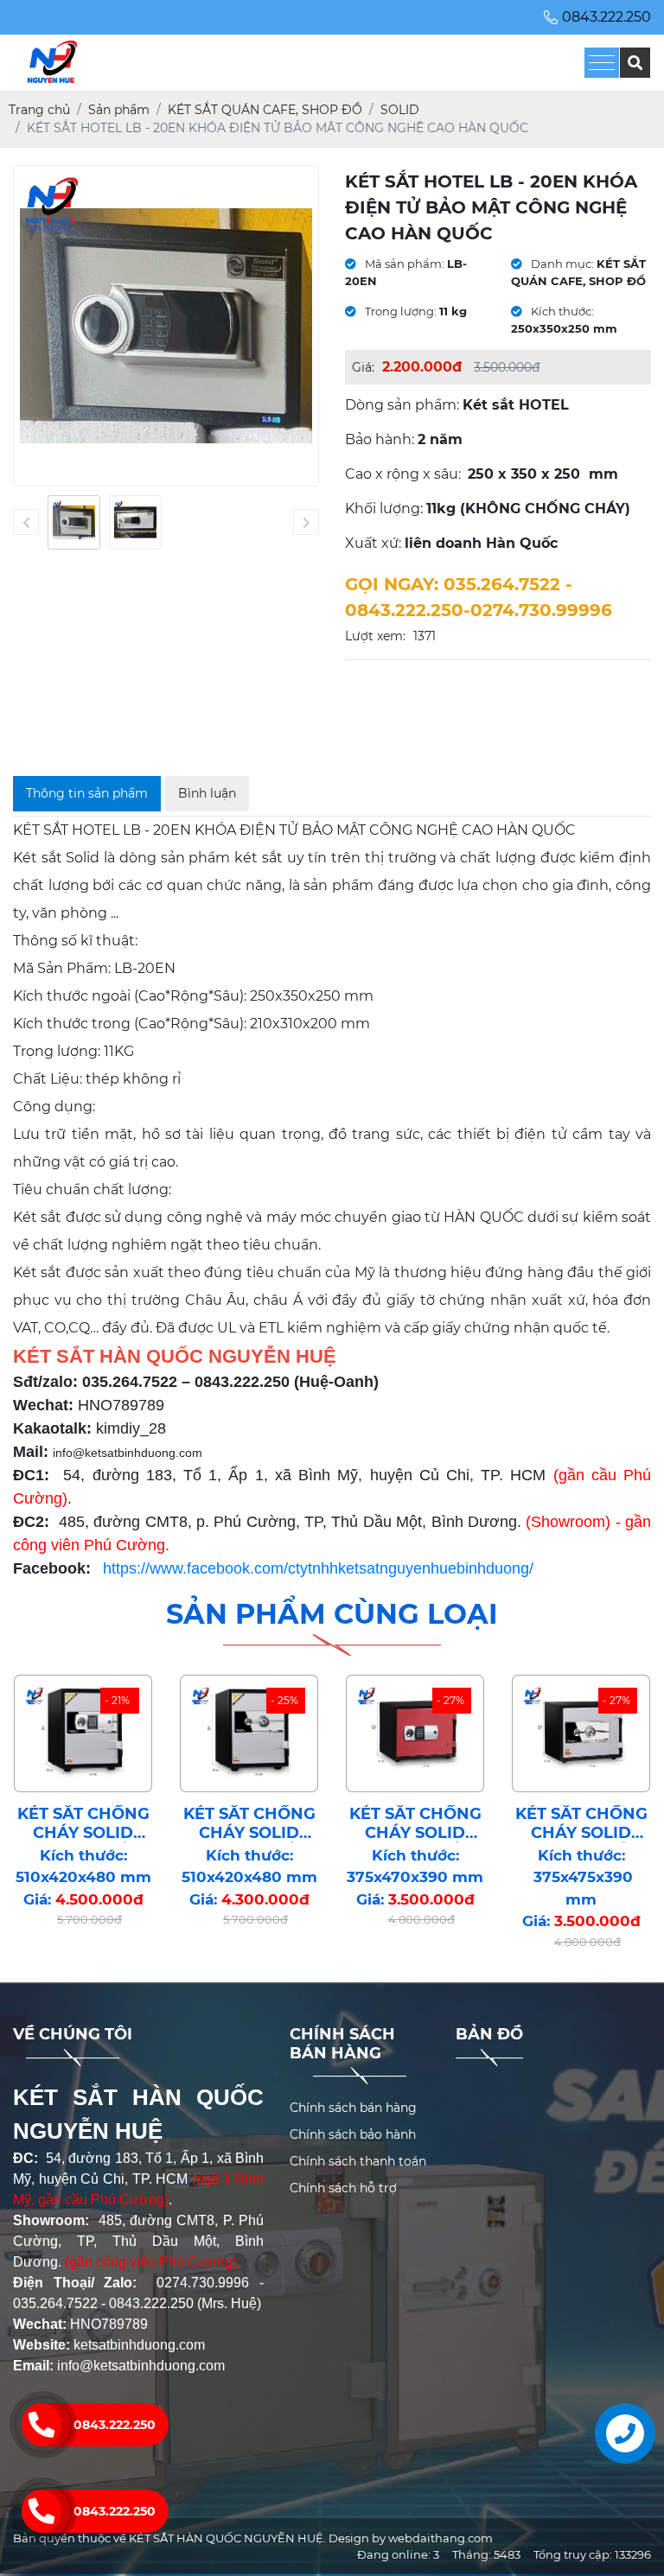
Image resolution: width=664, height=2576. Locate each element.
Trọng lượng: (399, 311)
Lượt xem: (375, 636)
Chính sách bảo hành (353, 2134)
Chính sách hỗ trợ (343, 2188)
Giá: (363, 367)
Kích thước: (561, 311)
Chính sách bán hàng (353, 2108)
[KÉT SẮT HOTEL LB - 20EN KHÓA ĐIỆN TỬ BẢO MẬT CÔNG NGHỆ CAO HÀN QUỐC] (74, 523)
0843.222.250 (115, 2511)
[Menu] (602, 63)
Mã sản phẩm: (403, 264)
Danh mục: (561, 264)
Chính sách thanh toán (358, 2161)
